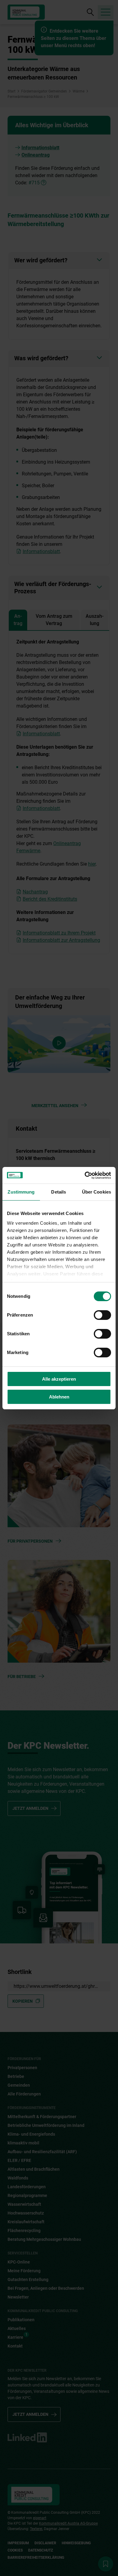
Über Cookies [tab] (97, 1192)
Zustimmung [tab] (21, 1192)
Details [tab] (59, 1192)
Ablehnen (59, 1397)
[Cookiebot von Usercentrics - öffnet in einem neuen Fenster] (85, 1175)
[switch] (102, 1315)
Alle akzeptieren (59, 1379)
